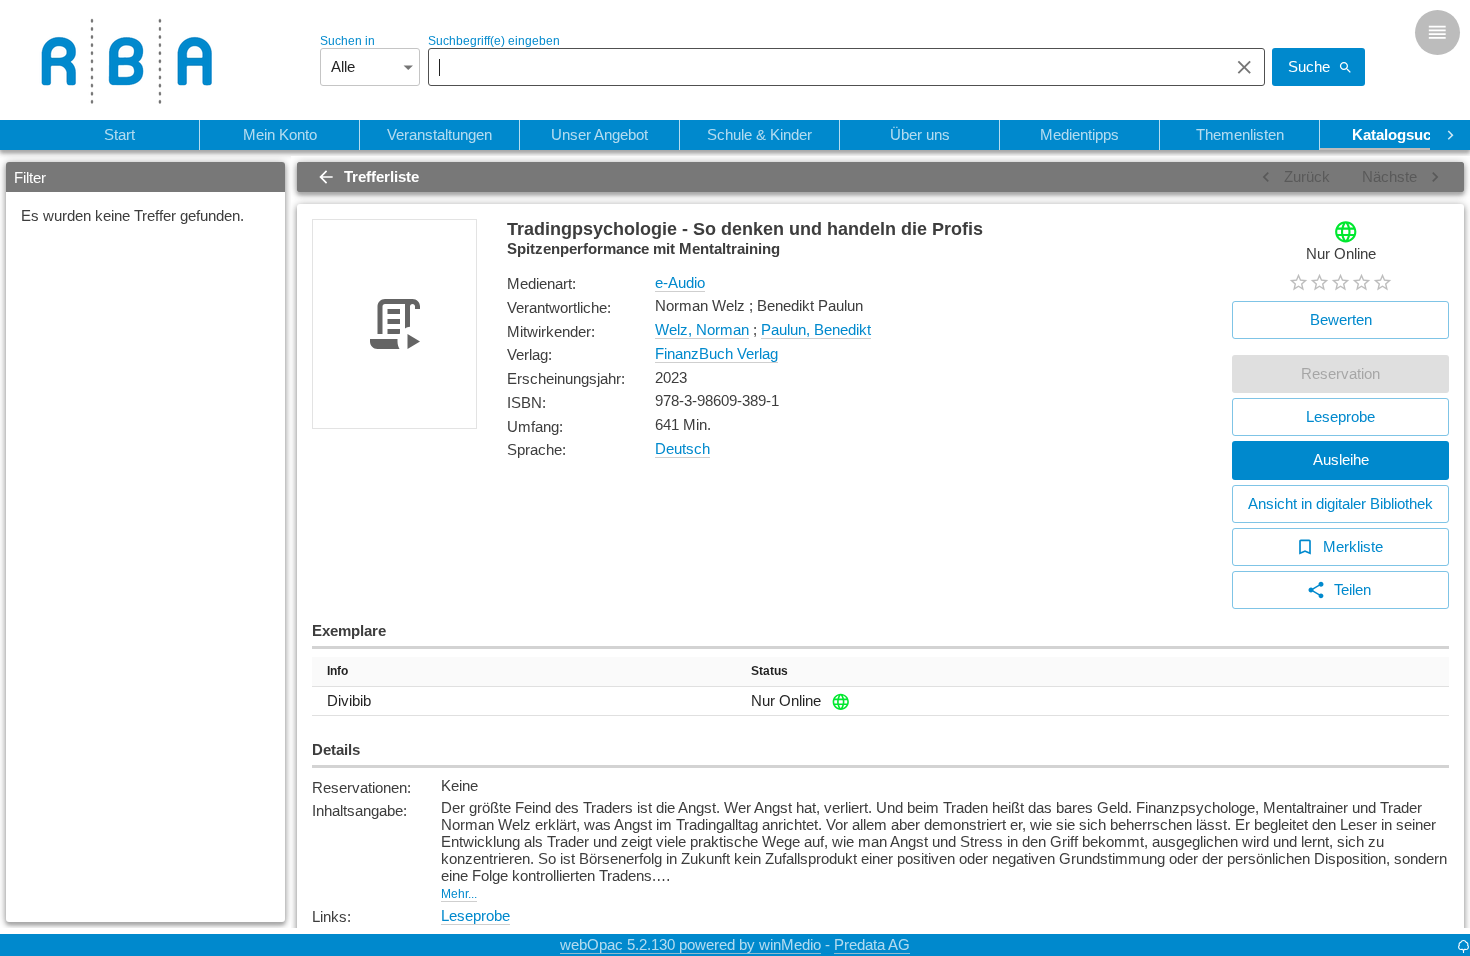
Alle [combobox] (343, 66)
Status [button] (769, 671)
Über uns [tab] (920, 134)
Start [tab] (119, 134)
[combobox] (823, 67)
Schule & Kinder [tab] (759, 134)
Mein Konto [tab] (280, 134)
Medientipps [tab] (1079, 134)
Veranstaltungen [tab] (439, 134)
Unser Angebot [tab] (599, 134)
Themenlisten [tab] (1240, 134)
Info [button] (337, 671)
